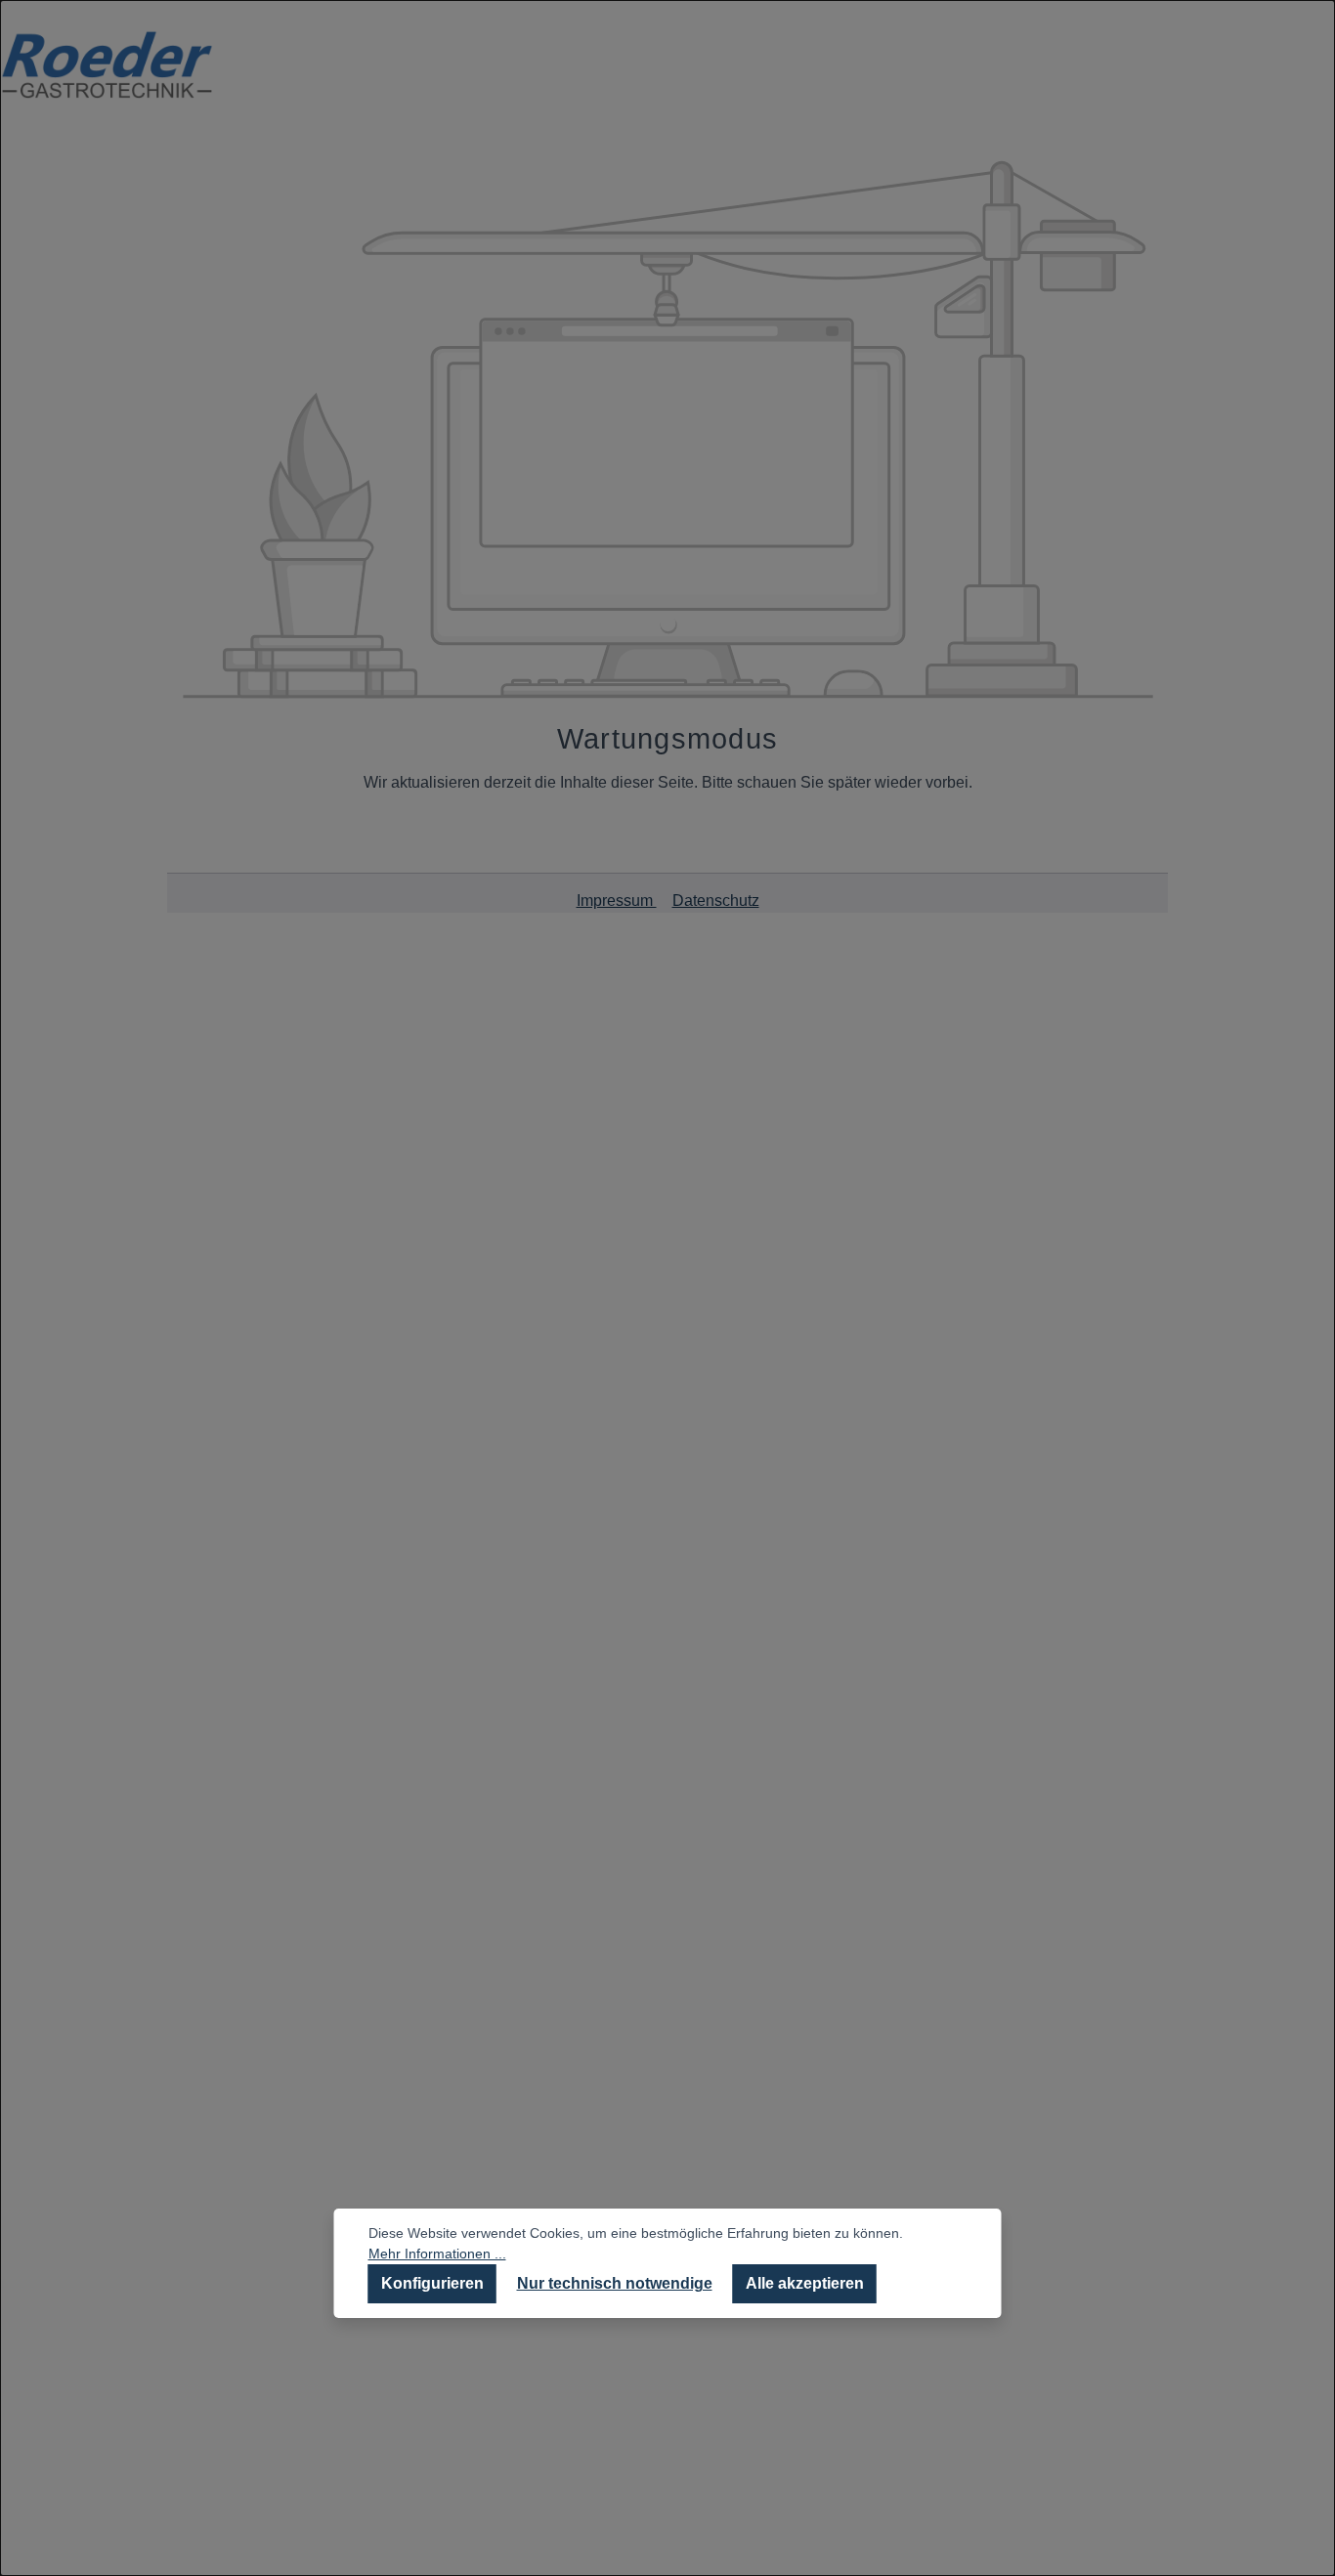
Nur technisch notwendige (615, 2283)
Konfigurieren (432, 2283)
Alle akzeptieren (805, 2283)
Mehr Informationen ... (437, 2254)
